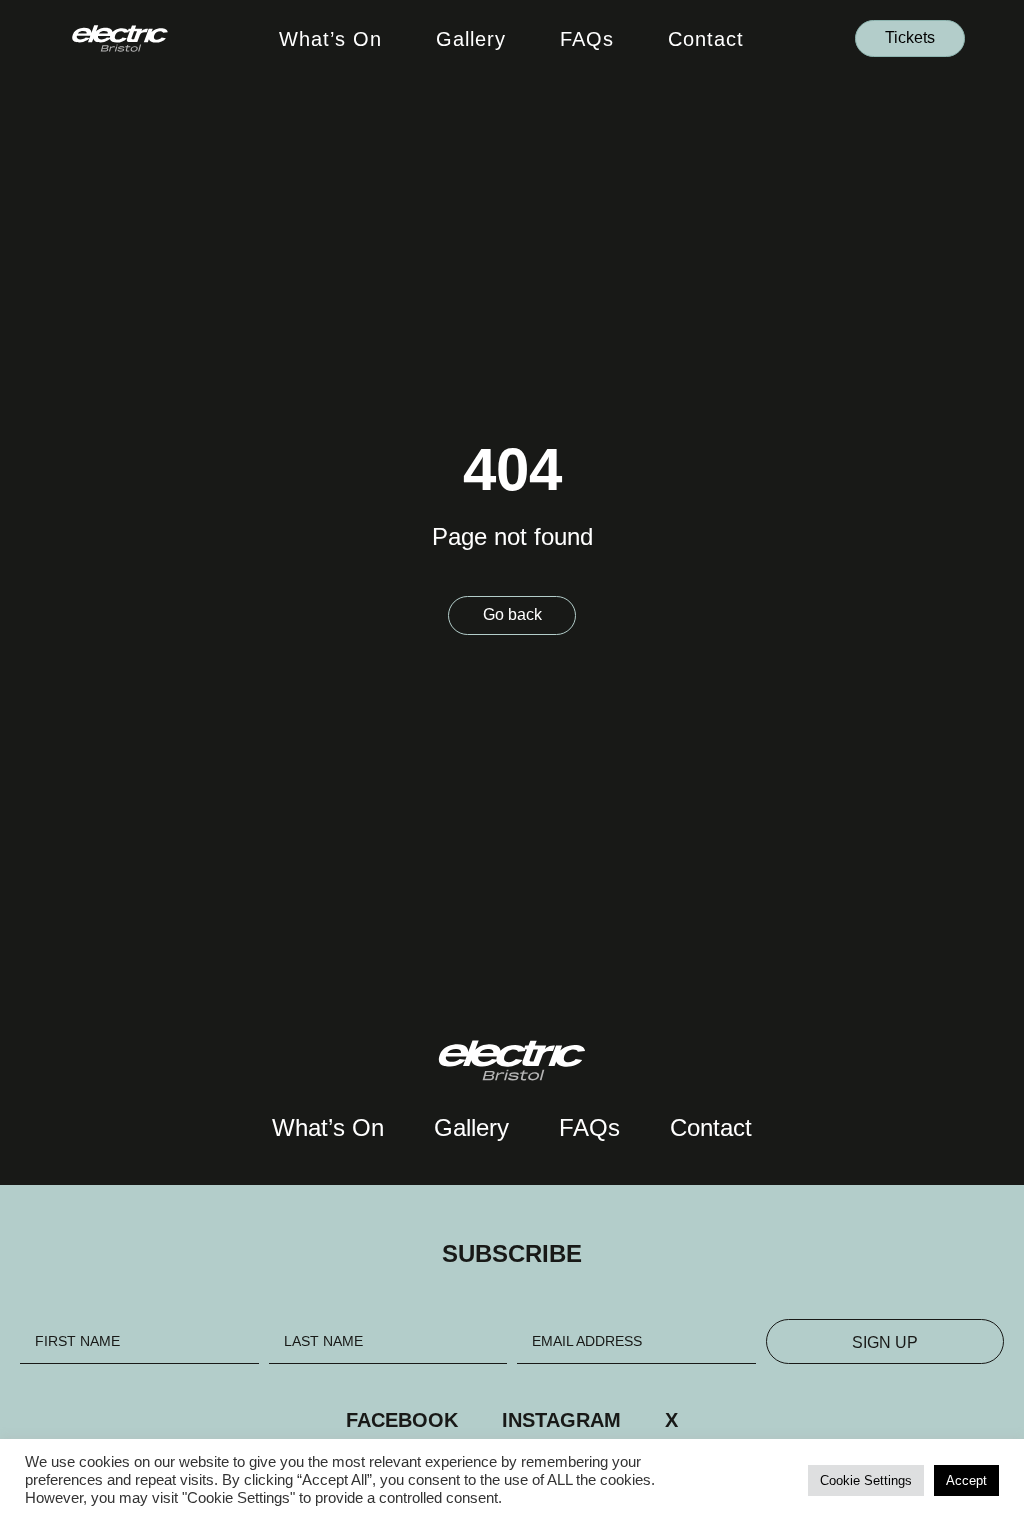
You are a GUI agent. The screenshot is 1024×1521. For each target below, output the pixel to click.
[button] (910, 38)
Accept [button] (966, 1480)
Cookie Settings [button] (866, 1480)
